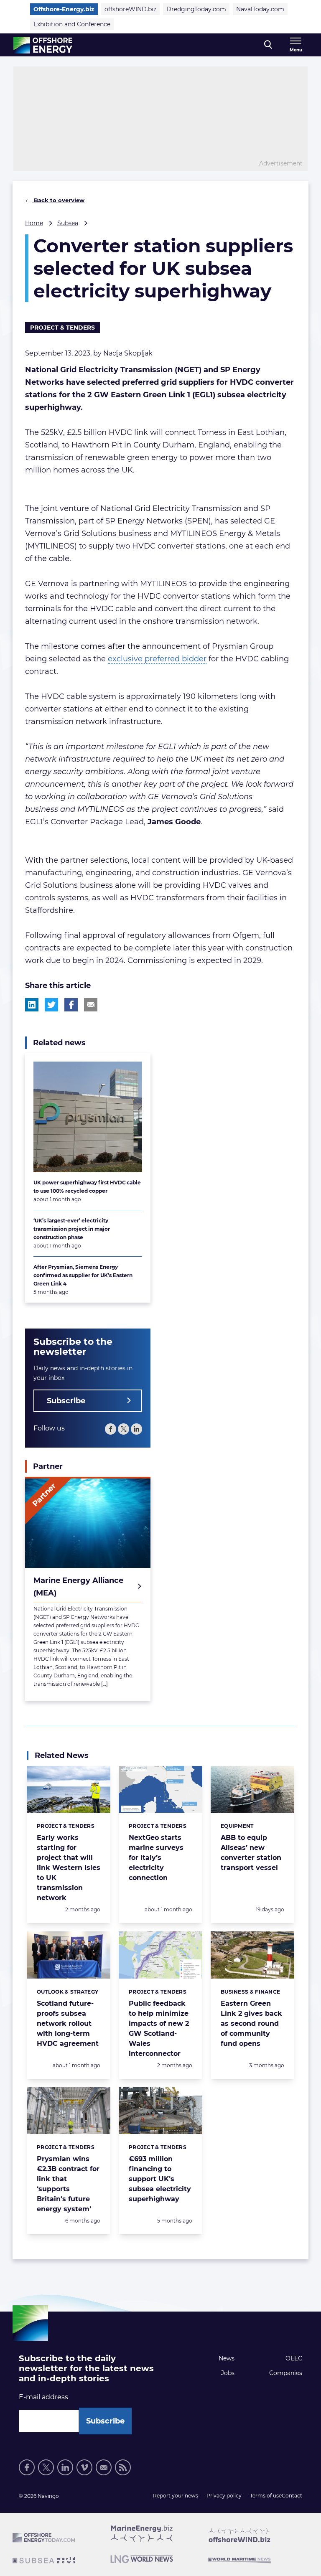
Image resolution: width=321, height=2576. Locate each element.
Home (34, 223)
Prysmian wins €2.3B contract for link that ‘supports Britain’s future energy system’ (68, 2184)
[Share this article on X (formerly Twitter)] (51, 1005)
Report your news (176, 2496)
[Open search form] (268, 45)
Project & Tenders (62, 328)
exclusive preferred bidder (157, 659)
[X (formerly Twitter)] (124, 1429)
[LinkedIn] (136, 1429)
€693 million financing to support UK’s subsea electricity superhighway (160, 2179)
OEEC (294, 2358)
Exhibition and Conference (72, 24)
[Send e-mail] (104, 2467)
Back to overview (58, 200)
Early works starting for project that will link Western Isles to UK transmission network (69, 1868)
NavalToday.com (260, 9)
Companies (286, 2373)
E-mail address (43, 2397)
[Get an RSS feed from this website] (123, 2467)
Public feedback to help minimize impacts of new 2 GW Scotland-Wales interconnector (159, 2029)
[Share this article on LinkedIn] (32, 1005)
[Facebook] (111, 1429)
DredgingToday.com (196, 9)
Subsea (68, 223)
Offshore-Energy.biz (64, 9)
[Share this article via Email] (91, 1005)
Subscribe (66, 1401)
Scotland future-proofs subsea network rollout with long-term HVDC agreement (68, 2023)
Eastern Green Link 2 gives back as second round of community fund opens (251, 2023)
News (227, 2358)
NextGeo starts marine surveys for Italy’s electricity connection (156, 1858)
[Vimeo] (84, 2467)
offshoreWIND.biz (130, 9)
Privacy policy (224, 2496)
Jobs (228, 2373)
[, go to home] (43, 45)
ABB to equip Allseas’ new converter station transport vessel (251, 1853)
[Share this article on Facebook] (71, 1005)
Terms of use (266, 2496)
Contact (292, 2496)
